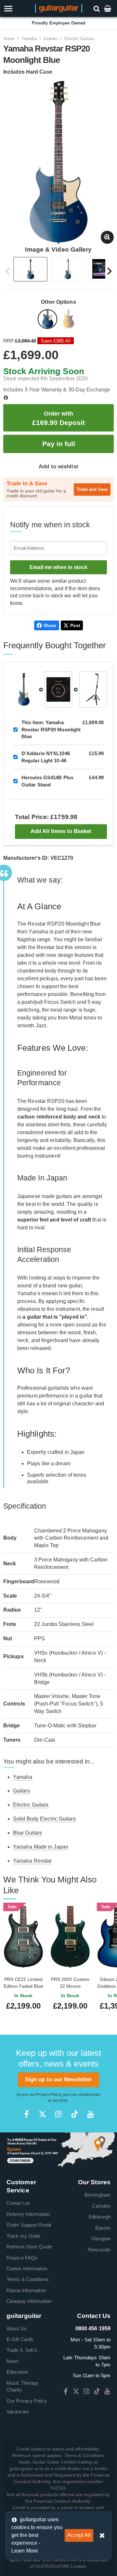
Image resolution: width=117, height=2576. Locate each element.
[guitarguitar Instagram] (58, 2114)
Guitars (51, 39)
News (13, 2361)
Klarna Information (26, 2290)
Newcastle (99, 2250)
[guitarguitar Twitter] (42, 2114)
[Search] (97, 8)
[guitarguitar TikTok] (75, 2114)
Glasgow (101, 2239)
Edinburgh (100, 2217)
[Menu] (17, 9)
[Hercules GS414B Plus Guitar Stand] (93, 689)
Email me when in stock (58, 567)
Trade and (92, 489)
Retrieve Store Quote (29, 2247)
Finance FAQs (22, 2258)
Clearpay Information (29, 2301)
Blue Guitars (27, 1833)
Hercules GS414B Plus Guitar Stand (47, 781)
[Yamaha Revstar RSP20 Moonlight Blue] (48, 320)
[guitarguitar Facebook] (26, 2114)
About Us (17, 2328)
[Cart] (108, 8)
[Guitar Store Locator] (58, 2150)
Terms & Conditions (28, 2279)
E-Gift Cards (20, 2339)
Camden (101, 2206)
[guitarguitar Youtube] (91, 2114)
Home (9, 39)
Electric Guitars (79, 39)
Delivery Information (28, 2214)
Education (17, 2372)
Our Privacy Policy (27, 2401)
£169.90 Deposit (58, 418)
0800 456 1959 (93, 2328)
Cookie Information (27, 2269)
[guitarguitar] (59, 8)
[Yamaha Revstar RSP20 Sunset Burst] (69, 320)
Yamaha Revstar (32, 1861)
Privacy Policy (48, 2095)
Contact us (18, 2203)
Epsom (103, 2228)
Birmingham (97, 2195)
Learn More (25, 2551)
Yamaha (29, 39)
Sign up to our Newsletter (59, 2079)
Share (50, 625)
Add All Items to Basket (61, 831)
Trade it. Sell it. (22, 2350)
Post (75, 625)
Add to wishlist (58, 467)
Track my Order (24, 2236)
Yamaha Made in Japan (41, 1847)
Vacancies (18, 2412)
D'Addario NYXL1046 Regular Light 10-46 (46, 757)
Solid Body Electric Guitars (44, 1819)
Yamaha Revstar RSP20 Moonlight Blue (51, 729)
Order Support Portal (29, 2225)
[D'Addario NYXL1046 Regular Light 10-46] (58, 689)
